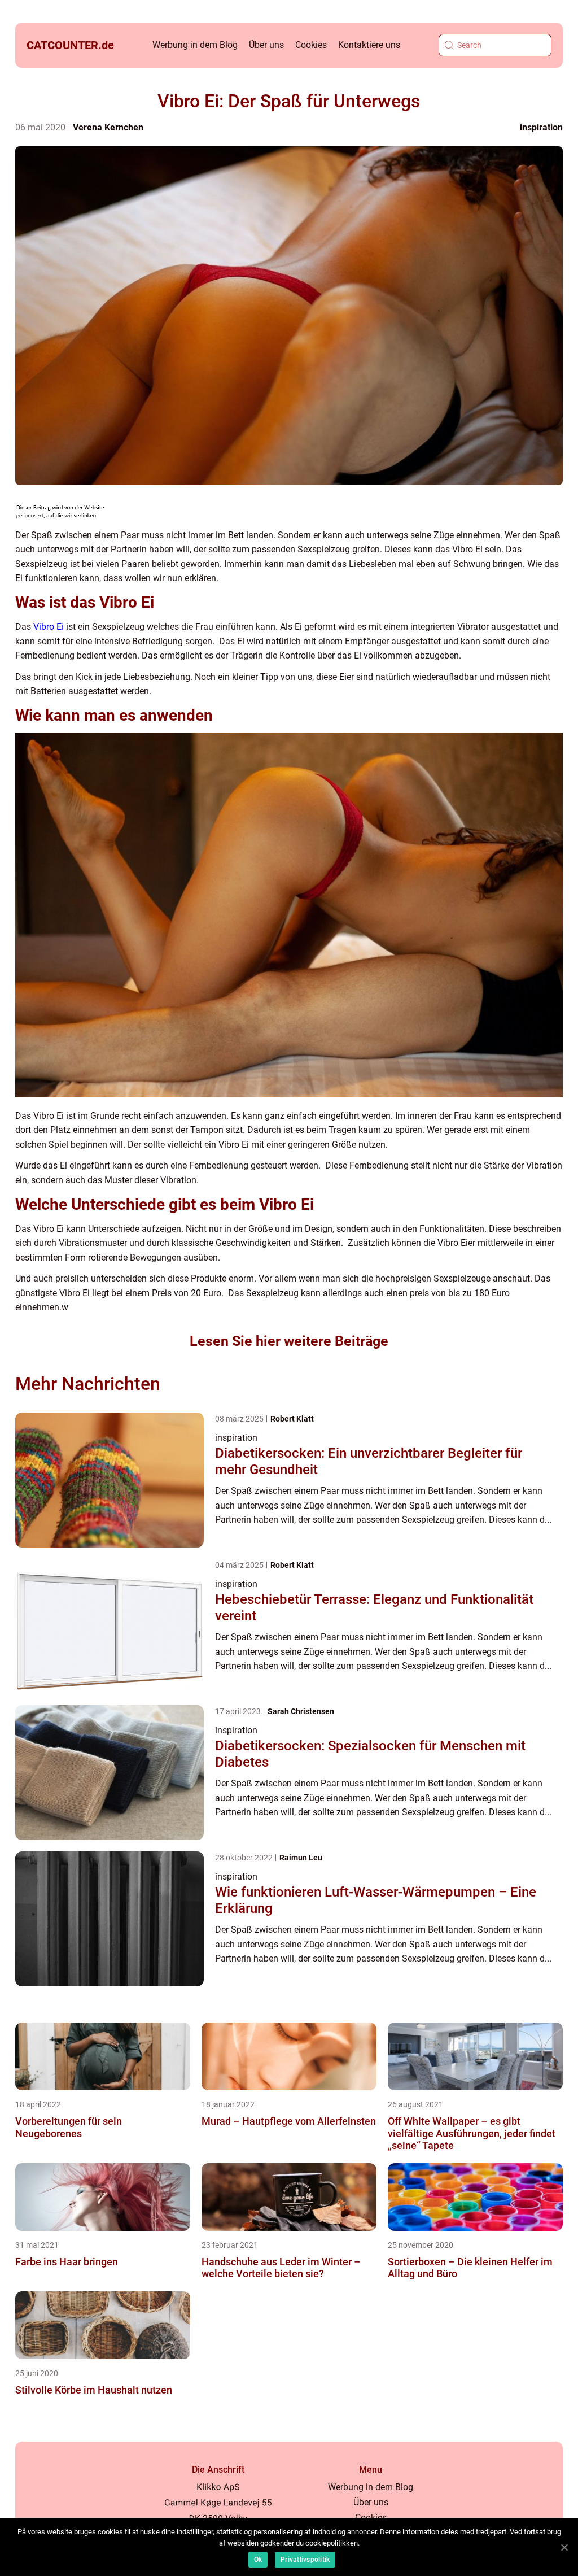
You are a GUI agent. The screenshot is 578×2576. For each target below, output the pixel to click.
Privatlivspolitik (305, 2560)
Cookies (311, 45)
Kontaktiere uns (369, 45)
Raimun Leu (301, 1858)
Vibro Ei (49, 627)
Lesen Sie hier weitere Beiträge (289, 1341)
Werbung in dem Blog (195, 45)
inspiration (541, 127)
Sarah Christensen (301, 1711)
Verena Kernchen (108, 127)
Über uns (266, 45)
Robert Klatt (292, 1419)
